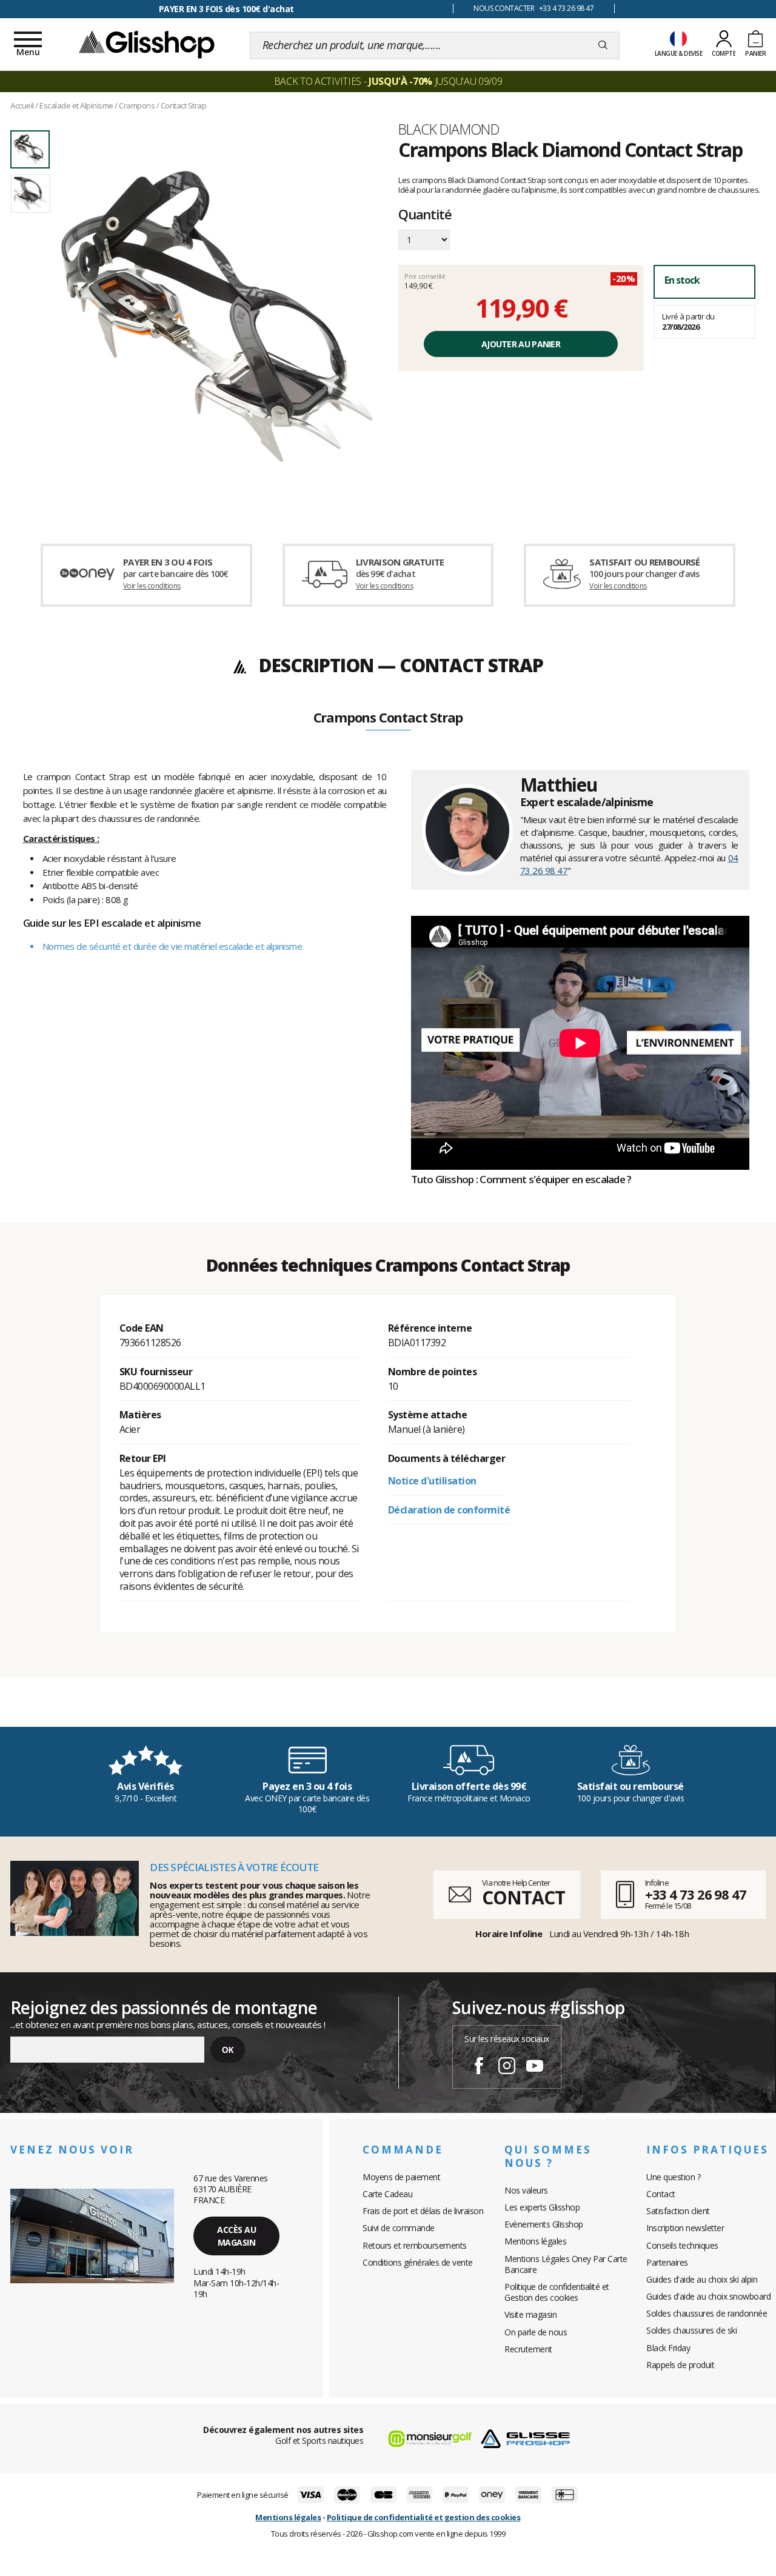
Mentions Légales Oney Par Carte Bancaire (566, 2264)
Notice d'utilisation (432, 1481)
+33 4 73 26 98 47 (696, 1894)
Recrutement (528, 2349)
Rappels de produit (680, 2365)
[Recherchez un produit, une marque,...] (603, 45)
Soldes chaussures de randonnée (707, 2313)
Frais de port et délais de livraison (423, 2211)
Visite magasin (530, 2314)
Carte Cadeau (387, 2194)
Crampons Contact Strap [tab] (388, 718)
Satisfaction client (678, 2211)
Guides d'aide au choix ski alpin (702, 2279)
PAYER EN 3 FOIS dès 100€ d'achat (226, 9)
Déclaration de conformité (449, 1510)
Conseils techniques (682, 2245)
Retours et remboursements (415, 2245)
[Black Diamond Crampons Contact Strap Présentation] (217, 316)
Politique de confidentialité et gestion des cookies (424, 2517)
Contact (661, 2194)
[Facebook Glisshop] (479, 2067)
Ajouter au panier (521, 344)
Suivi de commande (399, 2228)
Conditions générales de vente (418, 2262)
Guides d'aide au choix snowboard (708, 2296)
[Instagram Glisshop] (507, 2067)
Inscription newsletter (685, 2228)
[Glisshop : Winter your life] (147, 44)
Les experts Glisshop (542, 2207)
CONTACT (523, 1897)
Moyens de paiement (401, 2177)
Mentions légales (535, 2241)
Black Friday (668, 2348)
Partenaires (667, 2262)
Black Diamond (449, 129)
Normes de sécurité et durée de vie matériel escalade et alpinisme (172, 946)
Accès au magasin (236, 2236)
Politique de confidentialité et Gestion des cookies (557, 2292)
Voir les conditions (152, 586)
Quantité (425, 215)
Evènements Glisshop (544, 2224)
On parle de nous (536, 2332)
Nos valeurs (526, 2190)
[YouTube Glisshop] (535, 2067)
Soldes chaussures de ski (691, 2330)
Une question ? (673, 2177)
